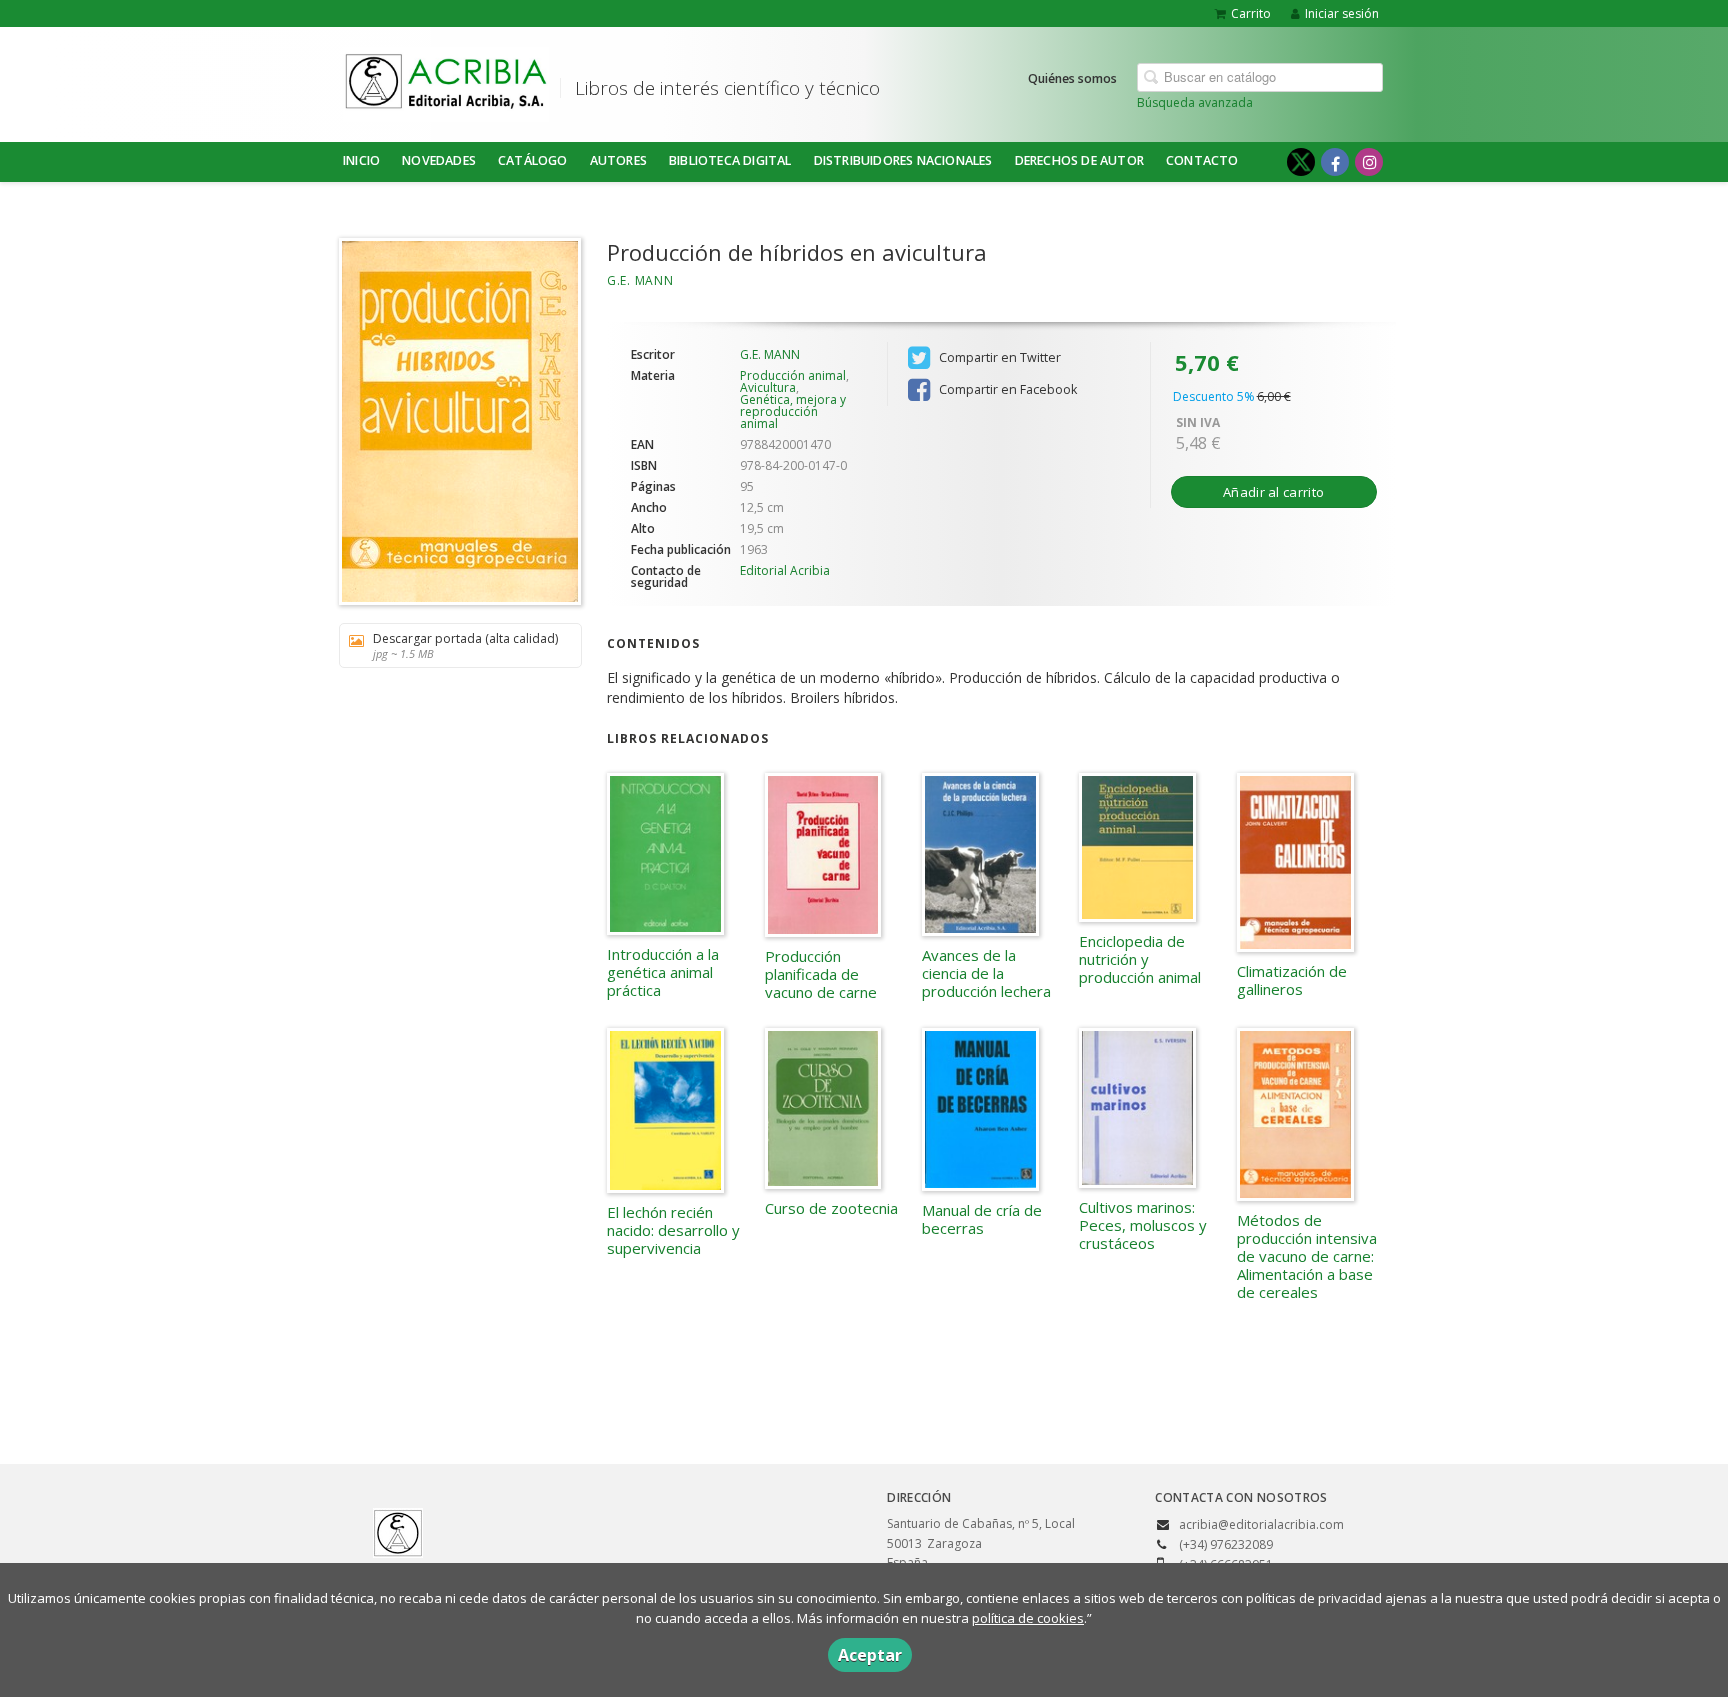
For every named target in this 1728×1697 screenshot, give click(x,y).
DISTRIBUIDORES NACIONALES (903, 160)
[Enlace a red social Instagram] (1369, 162)
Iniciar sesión (1342, 13)
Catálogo (533, 160)
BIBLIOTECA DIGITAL (730, 160)
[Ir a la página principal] (446, 81)
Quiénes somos (1072, 78)
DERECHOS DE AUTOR (1079, 160)
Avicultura (768, 387)
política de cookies (1028, 1618)
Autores (618, 160)
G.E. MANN (640, 280)
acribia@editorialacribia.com (1261, 1524)
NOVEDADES (439, 160)
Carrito (1251, 13)
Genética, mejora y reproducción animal (793, 411)
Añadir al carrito (1273, 492)
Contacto (1202, 160)
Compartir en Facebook (1006, 389)
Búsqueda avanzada (1195, 102)
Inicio (361, 160)
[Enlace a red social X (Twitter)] (1301, 162)
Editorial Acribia (785, 570)
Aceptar (870, 1655)
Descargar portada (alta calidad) (465, 645)
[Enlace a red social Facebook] (1335, 162)
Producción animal (793, 375)
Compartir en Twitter (998, 357)
